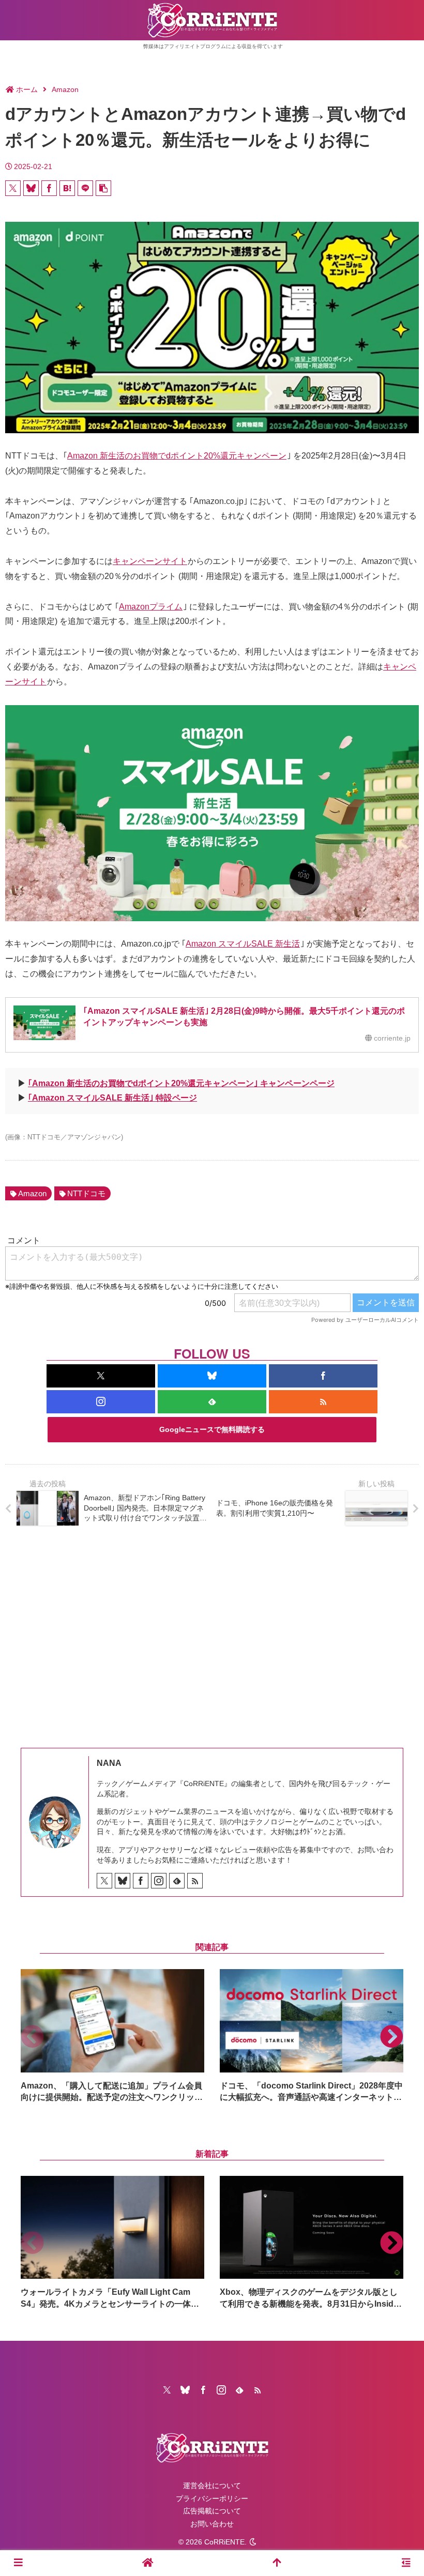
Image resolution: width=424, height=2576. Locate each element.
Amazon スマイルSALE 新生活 (243, 944)
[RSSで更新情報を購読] (323, 1402)
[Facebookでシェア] (49, 188)
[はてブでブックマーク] (67, 188)
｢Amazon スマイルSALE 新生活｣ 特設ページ (112, 1098)
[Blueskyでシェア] (31, 188)
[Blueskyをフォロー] (212, 1376)
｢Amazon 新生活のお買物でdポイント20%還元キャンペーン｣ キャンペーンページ (181, 1083)
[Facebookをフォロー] (323, 1376)
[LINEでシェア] (85, 188)
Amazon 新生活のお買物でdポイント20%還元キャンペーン (177, 456)
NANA (109, 1763)
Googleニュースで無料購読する (212, 1429)
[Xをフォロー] (101, 1376)
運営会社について (212, 2486)
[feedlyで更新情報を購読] (212, 1402)
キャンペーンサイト (150, 561)
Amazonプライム (151, 607)
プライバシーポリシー (212, 2498)
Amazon (32, 1193)
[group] (112, 2036)
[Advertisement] (212, 1629)
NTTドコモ (86, 1193)
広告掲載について (212, 2511)
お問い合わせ (212, 2524)
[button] (103, 188)
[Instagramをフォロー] (101, 1402)
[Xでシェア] (13, 188)
